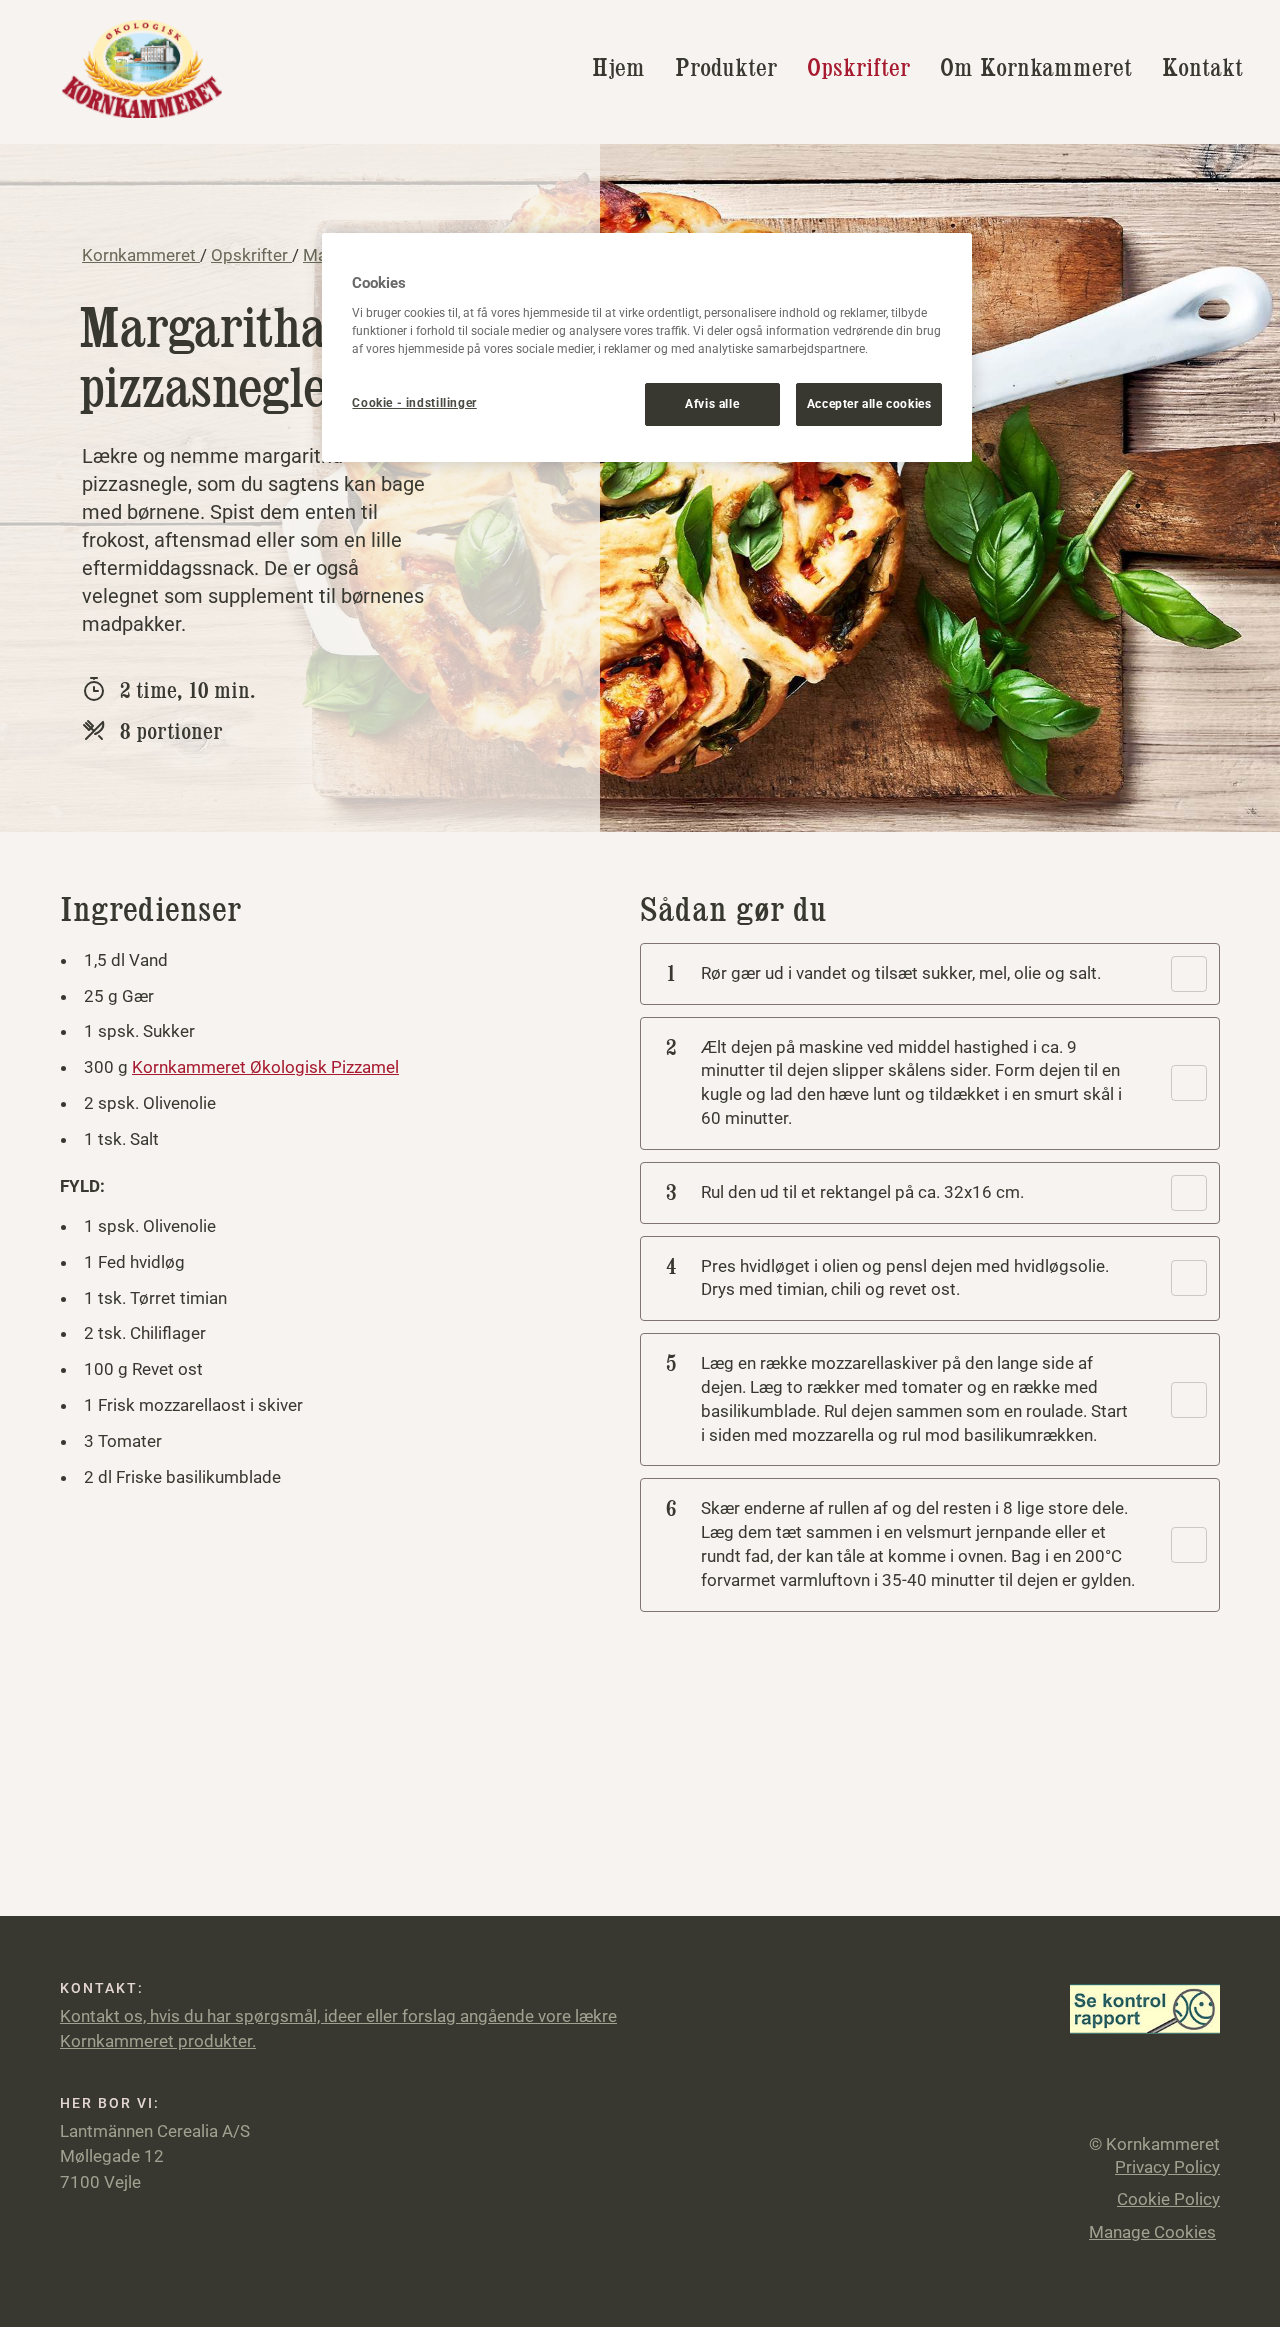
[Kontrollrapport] (1145, 2007)
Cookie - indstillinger (414, 403)
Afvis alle (712, 404)
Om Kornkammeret (1036, 67)
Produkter (726, 67)
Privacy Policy (1167, 2167)
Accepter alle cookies (869, 404)
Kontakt (1202, 67)
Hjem (618, 67)
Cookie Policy (1168, 2199)
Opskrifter (858, 67)
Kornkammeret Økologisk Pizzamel (265, 1067)
